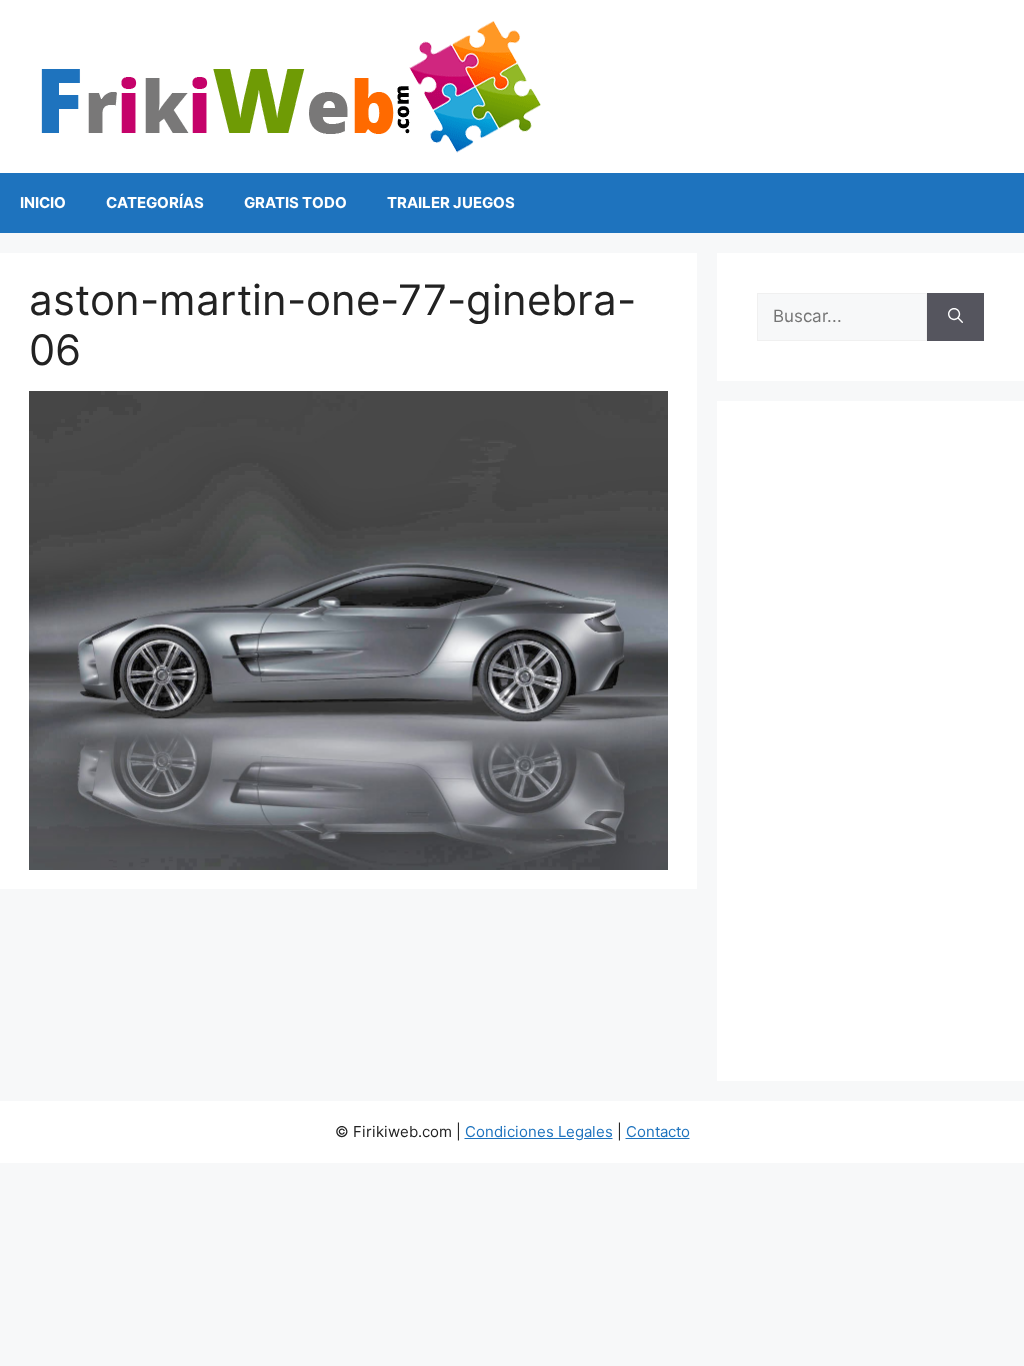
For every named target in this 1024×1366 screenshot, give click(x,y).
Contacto (658, 1131)
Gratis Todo (295, 202)
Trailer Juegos (451, 202)
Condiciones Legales (539, 1131)
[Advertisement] (870, 741)
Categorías (155, 202)
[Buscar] (955, 317)
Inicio (43, 202)
